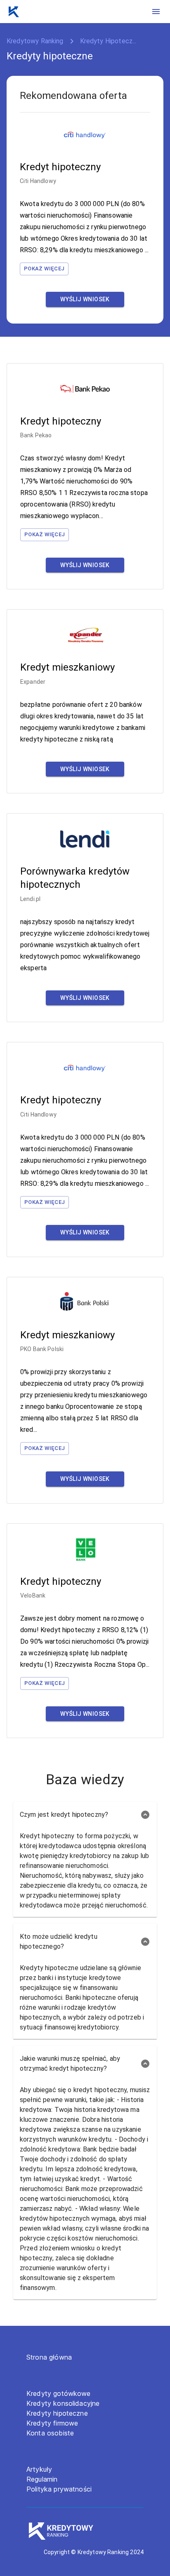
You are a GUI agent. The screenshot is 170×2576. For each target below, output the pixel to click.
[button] (85, 1815)
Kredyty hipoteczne (57, 2413)
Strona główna (49, 2357)
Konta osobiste (50, 2433)
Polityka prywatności (59, 2489)
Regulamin (42, 2479)
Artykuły (39, 2469)
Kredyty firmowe (52, 2423)
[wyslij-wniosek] (85, 299)
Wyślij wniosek (85, 299)
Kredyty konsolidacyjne (63, 2403)
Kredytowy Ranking (35, 41)
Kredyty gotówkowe (59, 2393)
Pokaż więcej (44, 269)
